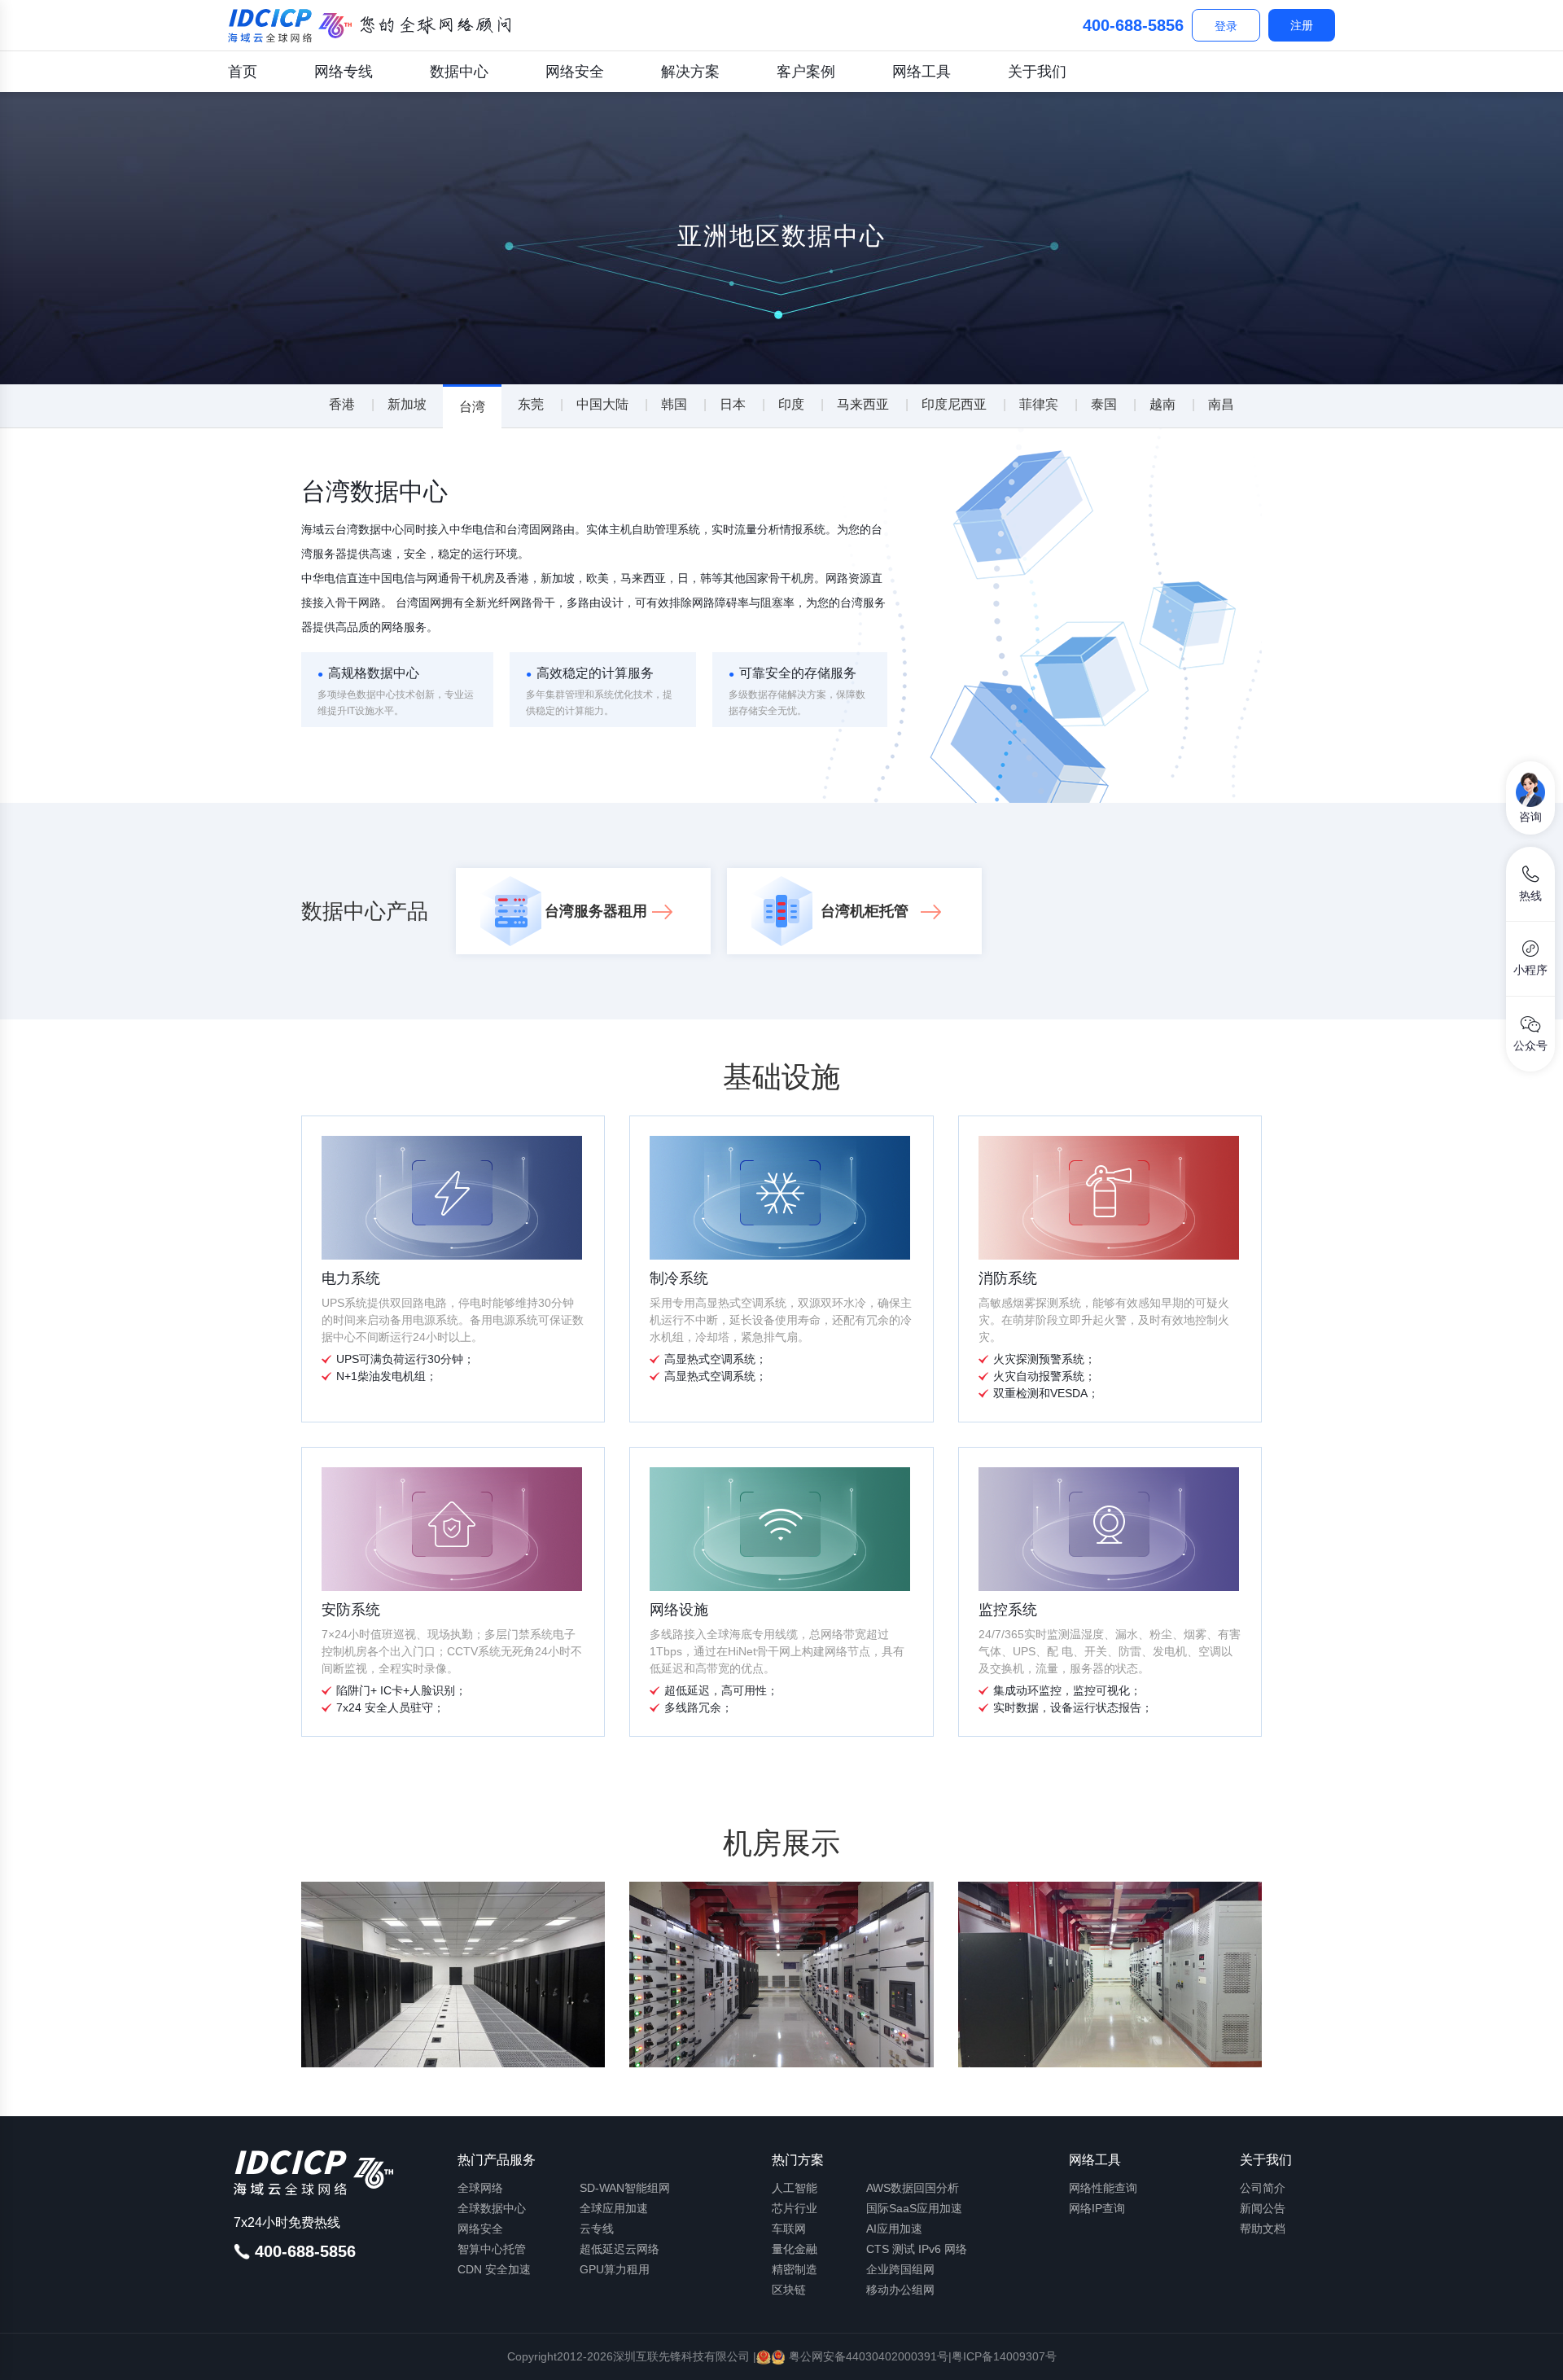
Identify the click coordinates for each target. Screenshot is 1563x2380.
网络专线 (344, 72)
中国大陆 (602, 404)
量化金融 (795, 2249)
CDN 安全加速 (494, 2269)
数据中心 (459, 72)
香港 (342, 404)
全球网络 (480, 2188)
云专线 (597, 2229)
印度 (791, 404)
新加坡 (407, 404)
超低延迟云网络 (620, 2249)
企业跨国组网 (900, 2269)
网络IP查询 (1097, 2208)
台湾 (472, 407)
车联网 (789, 2229)
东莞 (531, 404)
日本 (733, 404)
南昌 (1221, 404)
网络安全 (575, 72)
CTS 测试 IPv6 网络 (917, 2249)
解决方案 (690, 72)
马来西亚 (863, 404)
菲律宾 (1039, 404)
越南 (1162, 404)
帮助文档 (1263, 2229)
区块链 (789, 2290)
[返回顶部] (1530, 2354)
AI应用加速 (894, 2229)
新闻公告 (1263, 2208)
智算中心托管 (492, 2249)
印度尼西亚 (954, 404)
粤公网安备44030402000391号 (867, 2356)
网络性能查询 (1103, 2188)
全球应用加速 (614, 2208)
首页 (243, 72)
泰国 (1104, 404)
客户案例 (806, 72)
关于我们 (1037, 72)
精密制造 (795, 2269)
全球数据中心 (492, 2208)
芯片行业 (795, 2208)
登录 (1226, 26)
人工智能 (795, 2188)
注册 (1302, 25)
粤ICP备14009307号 (1004, 2356)
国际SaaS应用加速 (914, 2208)
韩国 (674, 404)
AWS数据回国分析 (913, 2188)
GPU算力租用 (615, 2269)
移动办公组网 (900, 2290)
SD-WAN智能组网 (625, 2188)
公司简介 (1263, 2188)
